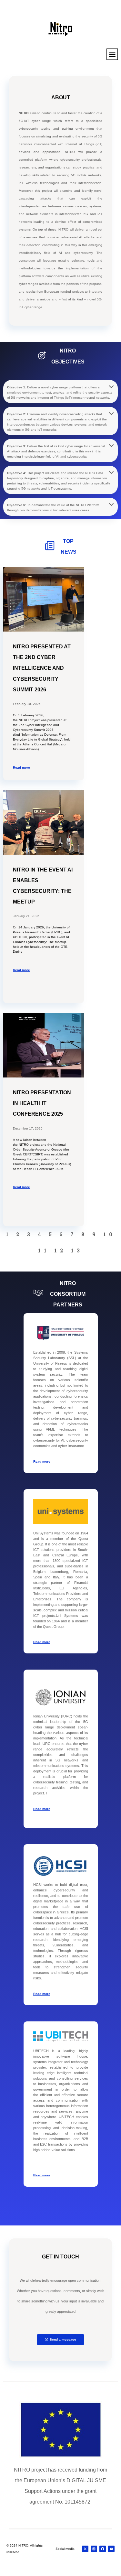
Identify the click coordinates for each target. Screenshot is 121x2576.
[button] (112, 54)
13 (77, 1250)
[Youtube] (111, 2549)
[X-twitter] (85, 2549)
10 (109, 1234)
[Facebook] (103, 2549)
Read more (42, 1461)
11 (44, 1250)
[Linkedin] (94, 2549)
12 (60, 1250)
